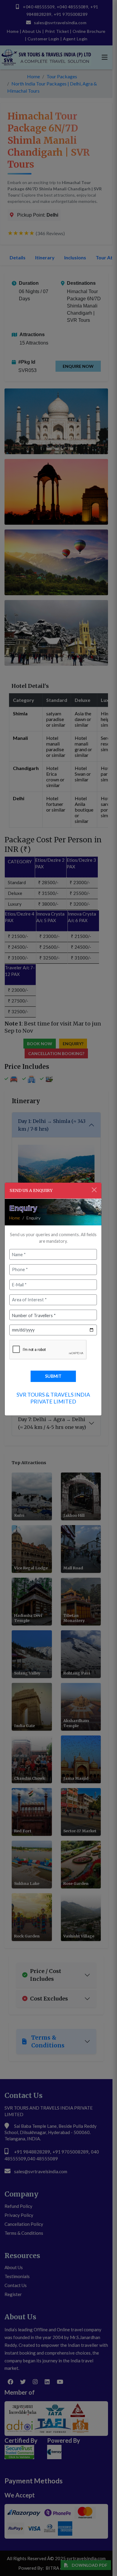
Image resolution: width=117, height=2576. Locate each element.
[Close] (94, 1190)
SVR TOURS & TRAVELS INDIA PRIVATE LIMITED (53, 1398)
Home (15, 1218)
